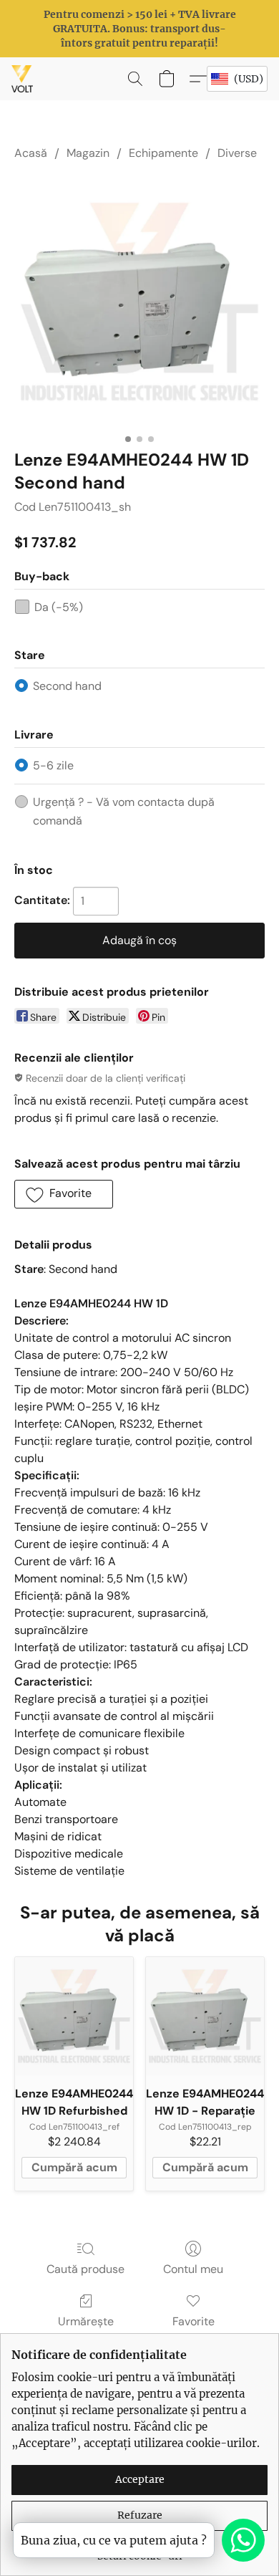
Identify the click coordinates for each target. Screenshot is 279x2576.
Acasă (31, 153)
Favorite (194, 2321)
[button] (23, 79)
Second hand (67, 686)
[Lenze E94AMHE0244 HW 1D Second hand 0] (139, 302)
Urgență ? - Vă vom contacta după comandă (124, 811)
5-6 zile (53, 765)
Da (59, 607)
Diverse (237, 153)
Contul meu (193, 2269)
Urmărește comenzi (86, 2330)
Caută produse (85, 2269)
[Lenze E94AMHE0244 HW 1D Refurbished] (74, 2016)
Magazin (88, 153)
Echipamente (163, 153)
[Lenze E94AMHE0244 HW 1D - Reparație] (205, 2016)
